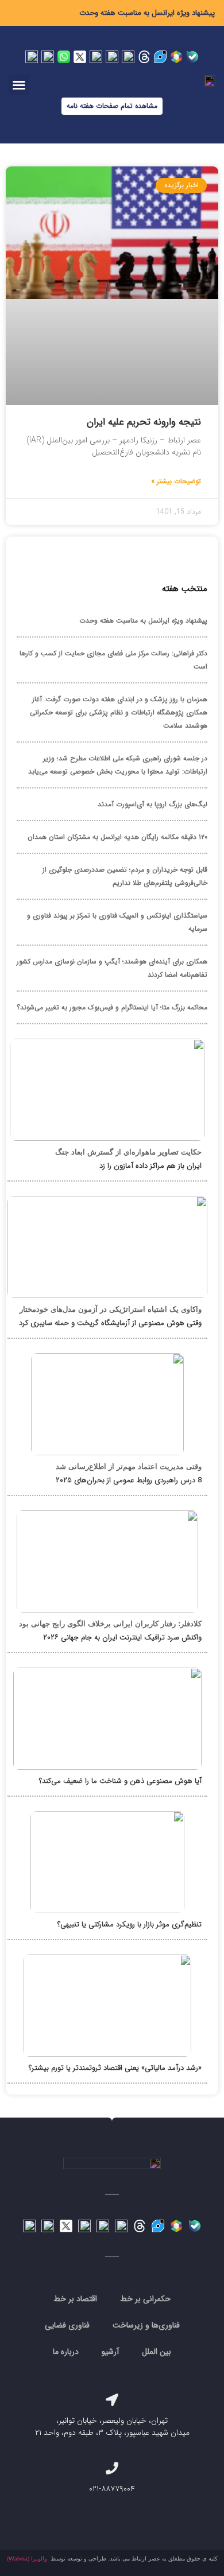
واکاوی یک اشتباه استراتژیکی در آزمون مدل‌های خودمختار (111, 1309)
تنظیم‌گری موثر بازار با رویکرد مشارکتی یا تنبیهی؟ (130, 1924)
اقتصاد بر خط (75, 2299)
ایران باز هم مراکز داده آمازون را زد (150, 1166)
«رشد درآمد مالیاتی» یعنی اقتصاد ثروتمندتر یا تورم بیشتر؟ (115, 2068)
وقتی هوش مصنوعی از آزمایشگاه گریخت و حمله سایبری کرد (110, 1323)
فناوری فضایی (67, 2325)
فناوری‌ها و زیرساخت (146, 2325)
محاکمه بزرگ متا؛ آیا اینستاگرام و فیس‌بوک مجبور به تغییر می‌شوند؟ (112, 1007)
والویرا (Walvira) (27, 2558)
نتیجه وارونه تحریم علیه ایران (144, 422)
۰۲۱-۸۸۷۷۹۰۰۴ (112, 2489)
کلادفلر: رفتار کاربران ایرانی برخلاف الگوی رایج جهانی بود (110, 1624)
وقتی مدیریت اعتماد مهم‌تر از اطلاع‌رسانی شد (129, 1466)
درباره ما (66, 2352)
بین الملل (157, 2352)
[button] (19, 85)
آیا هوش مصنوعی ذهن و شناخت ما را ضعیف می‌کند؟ (120, 1781)
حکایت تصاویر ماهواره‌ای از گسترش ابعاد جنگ (128, 1152)
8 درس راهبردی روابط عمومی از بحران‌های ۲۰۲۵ (129, 1480)
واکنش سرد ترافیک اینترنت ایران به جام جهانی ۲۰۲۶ (122, 1637)
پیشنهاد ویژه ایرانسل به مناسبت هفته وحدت (147, 13)
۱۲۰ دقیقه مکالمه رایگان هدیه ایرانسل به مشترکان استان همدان (117, 837)
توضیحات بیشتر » (176, 481)
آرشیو (110, 2352)
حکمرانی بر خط (145, 2299)
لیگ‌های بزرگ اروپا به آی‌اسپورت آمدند (152, 804)
